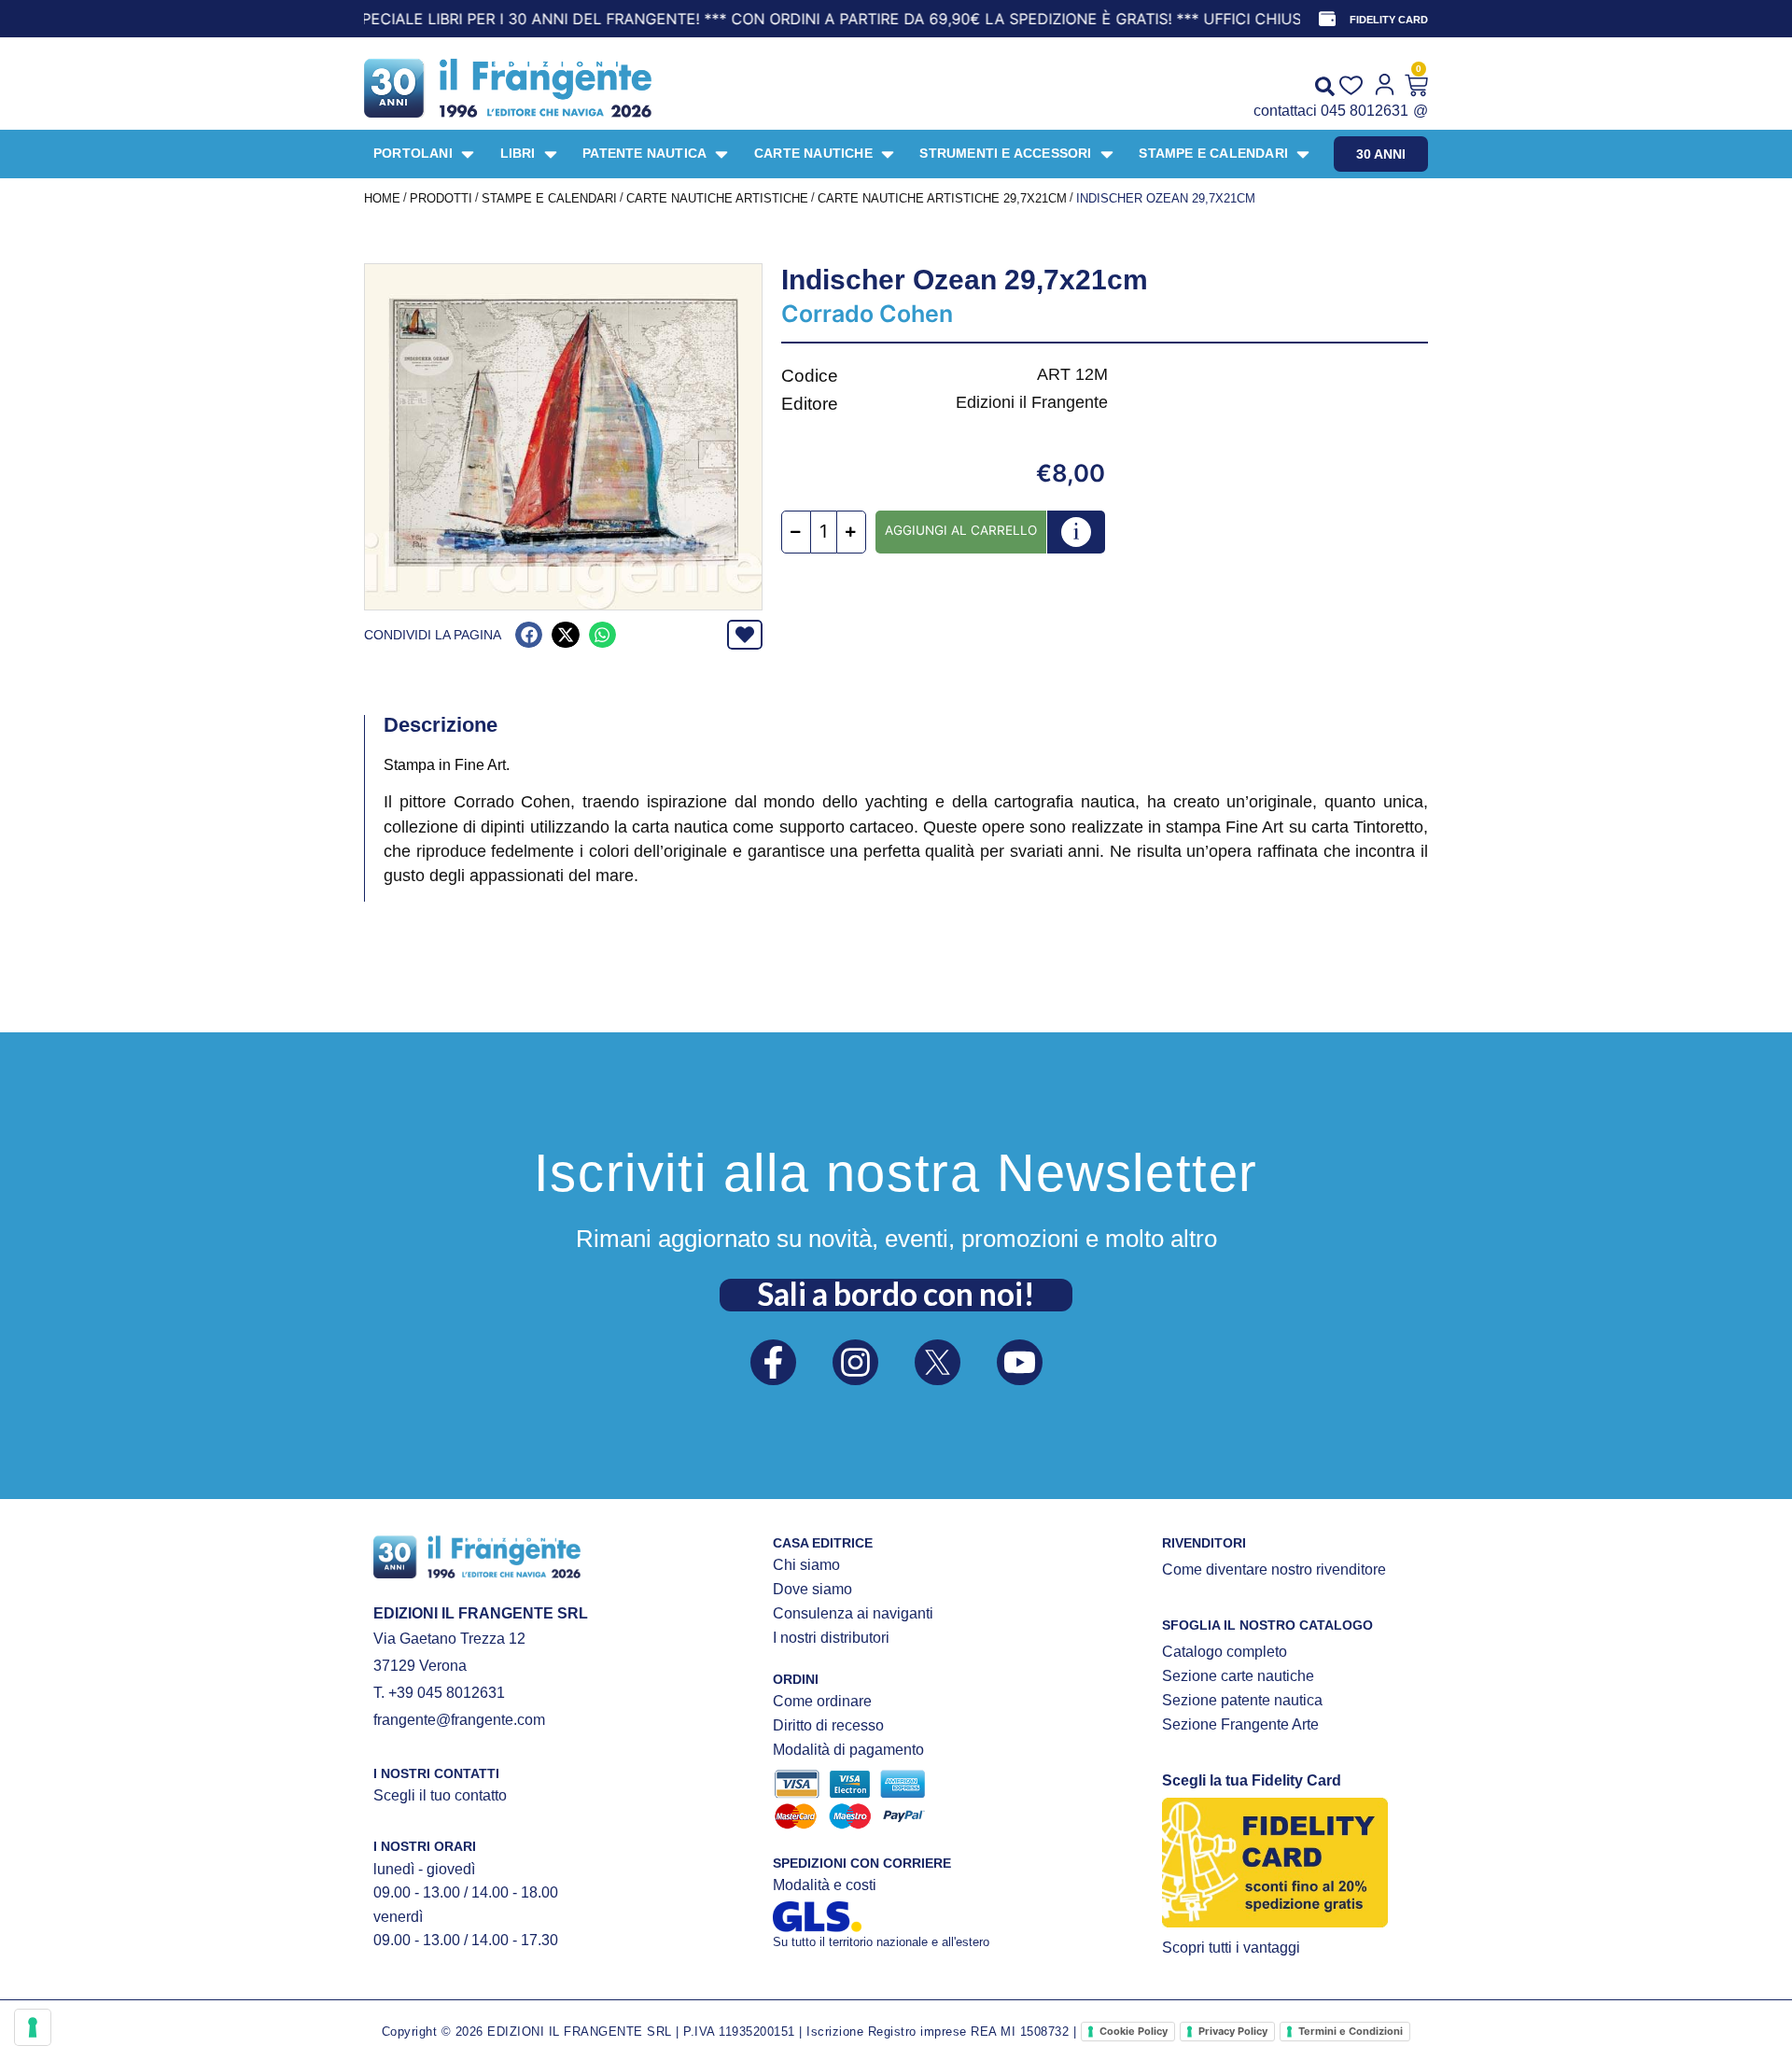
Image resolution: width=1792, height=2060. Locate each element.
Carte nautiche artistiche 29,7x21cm (942, 198)
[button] (529, 635)
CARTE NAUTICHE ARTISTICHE (717, 198)
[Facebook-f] (773, 1362)
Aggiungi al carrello (961, 530)
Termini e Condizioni (1351, 2031)
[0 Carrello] (1416, 85)
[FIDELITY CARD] (1327, 19)
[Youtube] (1020, 1362)
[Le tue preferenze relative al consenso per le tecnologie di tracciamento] (33, 2027)
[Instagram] (855, 1362)
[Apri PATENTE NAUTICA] (721, 154)
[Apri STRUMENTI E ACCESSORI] (1107, 154)
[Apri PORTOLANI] (468, 154)
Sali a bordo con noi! (896, 1294)
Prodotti (441, 198)
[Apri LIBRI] (551, 154)
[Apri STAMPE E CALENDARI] (1303, 154)
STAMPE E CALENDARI (549, 198)
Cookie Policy (1134, 2031)
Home (382, 198)
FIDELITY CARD (1389, 20)
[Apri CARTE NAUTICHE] (888, 154)
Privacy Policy (1233, 2031)
